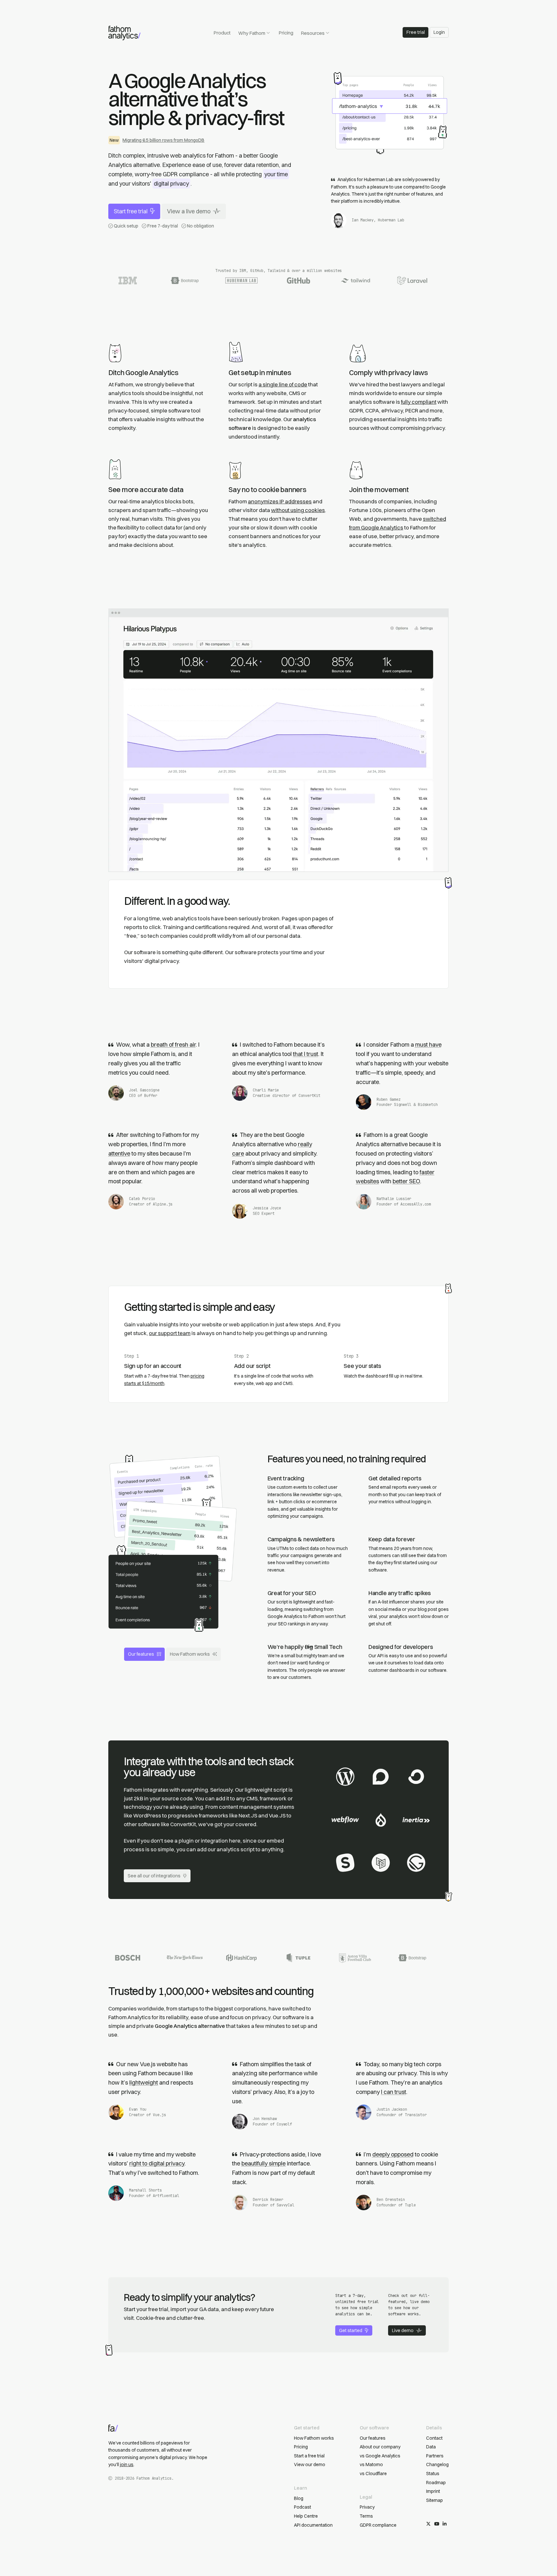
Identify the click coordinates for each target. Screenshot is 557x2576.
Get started (351, 2330)
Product (222, 33)
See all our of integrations (154, 1876)
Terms (366, 2516)
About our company (380, 2447)
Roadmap (436, 2483)
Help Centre (306, 2516)
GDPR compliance (378, 2525)
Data (431, 2447)
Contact (434, 2438)
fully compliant (419, 402)
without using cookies (298, 510)
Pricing (286, 33)
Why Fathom (252, 33)
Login (439, 32)
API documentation (313, 2525)
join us (127, 2465)
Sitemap (435, 2500)
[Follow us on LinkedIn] (445, 2524)
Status (433, 2474)
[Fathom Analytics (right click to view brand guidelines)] (124, 33)
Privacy (367, 2507)
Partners (435, 2456)
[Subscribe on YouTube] (437, 2524)
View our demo (310, 2465)
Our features (141, 1654)
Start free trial (131, 211)
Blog (299, 2498)
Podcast (303, 2507)
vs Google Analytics (380, 2456)
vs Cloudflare (373, 2474)
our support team (170, 1333)
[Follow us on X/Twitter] (428, 2524)
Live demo (403, 2330)
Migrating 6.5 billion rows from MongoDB (163, 140)
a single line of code (283, 384)
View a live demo (189, 211)
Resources (313, 33)
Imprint (433, 2491)
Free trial (416, 32)
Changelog (437, 2465)
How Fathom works (190, 1654)
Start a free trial (309, 2456)
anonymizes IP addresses (280, 501)
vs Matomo (371, 2465)
